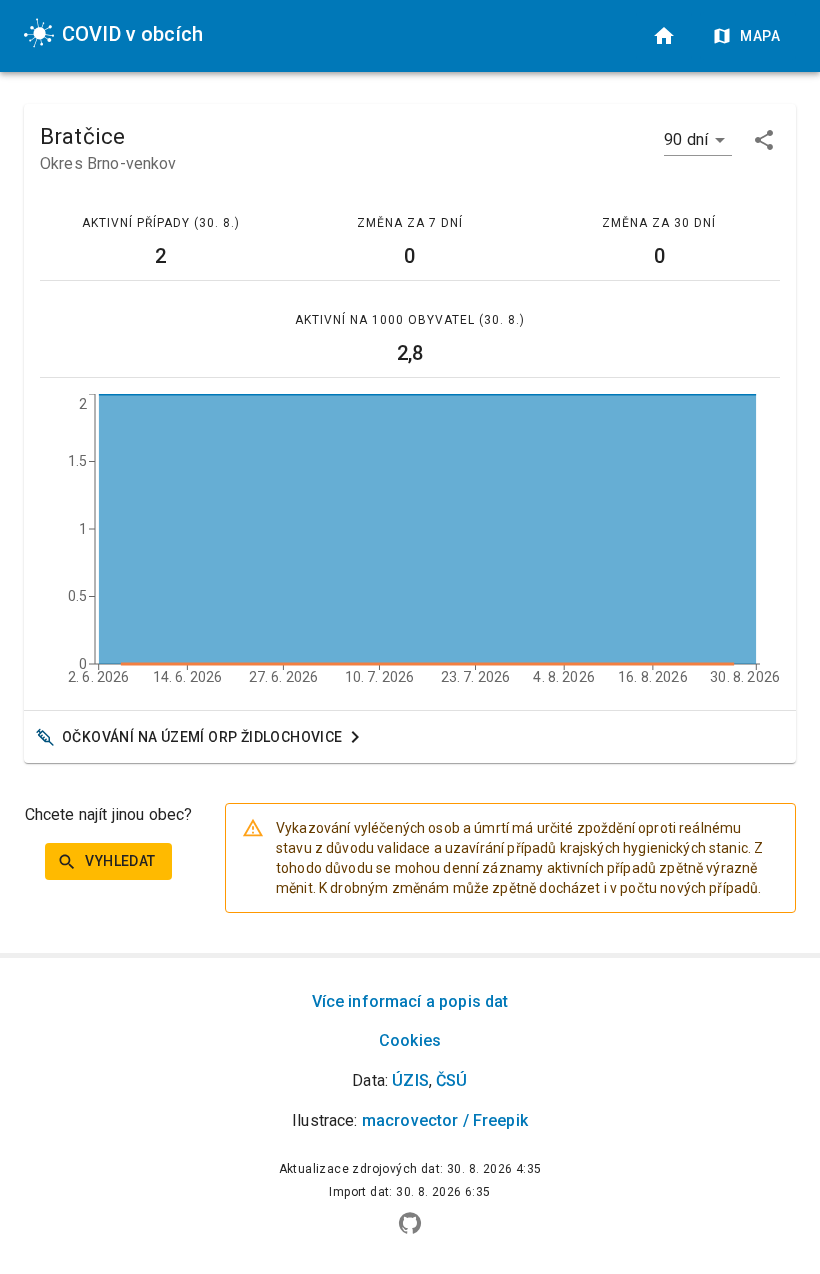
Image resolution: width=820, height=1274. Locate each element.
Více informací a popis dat (410, 1001)
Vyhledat (120, 861)
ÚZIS (410, 1080)
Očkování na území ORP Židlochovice (202, 737)
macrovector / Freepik (445, 1120)
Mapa (760, 36)
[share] (764, 140)
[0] (664, 36)
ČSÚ (451, 1080)
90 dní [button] (686, 139)
